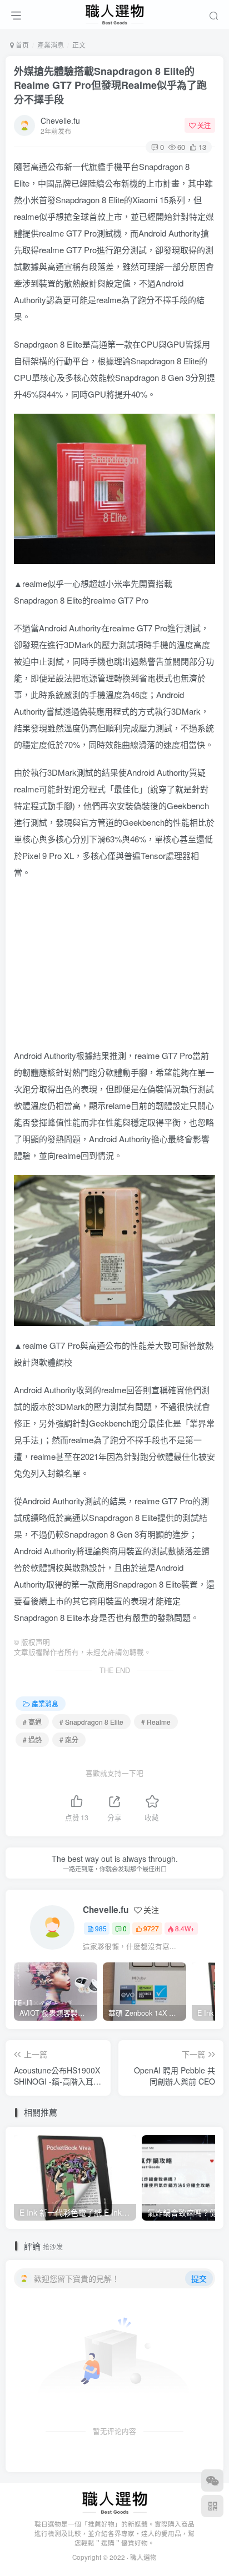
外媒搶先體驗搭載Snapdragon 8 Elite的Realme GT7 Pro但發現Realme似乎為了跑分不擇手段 (110, 85)
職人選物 (143, 2557)
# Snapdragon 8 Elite (91, 1722)
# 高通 (32, 1722)
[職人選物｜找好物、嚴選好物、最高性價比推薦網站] (115, 2502)
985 (101, 1928)
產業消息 (51, 45)
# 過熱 (32, 1739)
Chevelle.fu (60, 120)
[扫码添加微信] (212, 2480)
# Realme (156, 1722)
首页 (21, 45)
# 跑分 (69, 1739)
